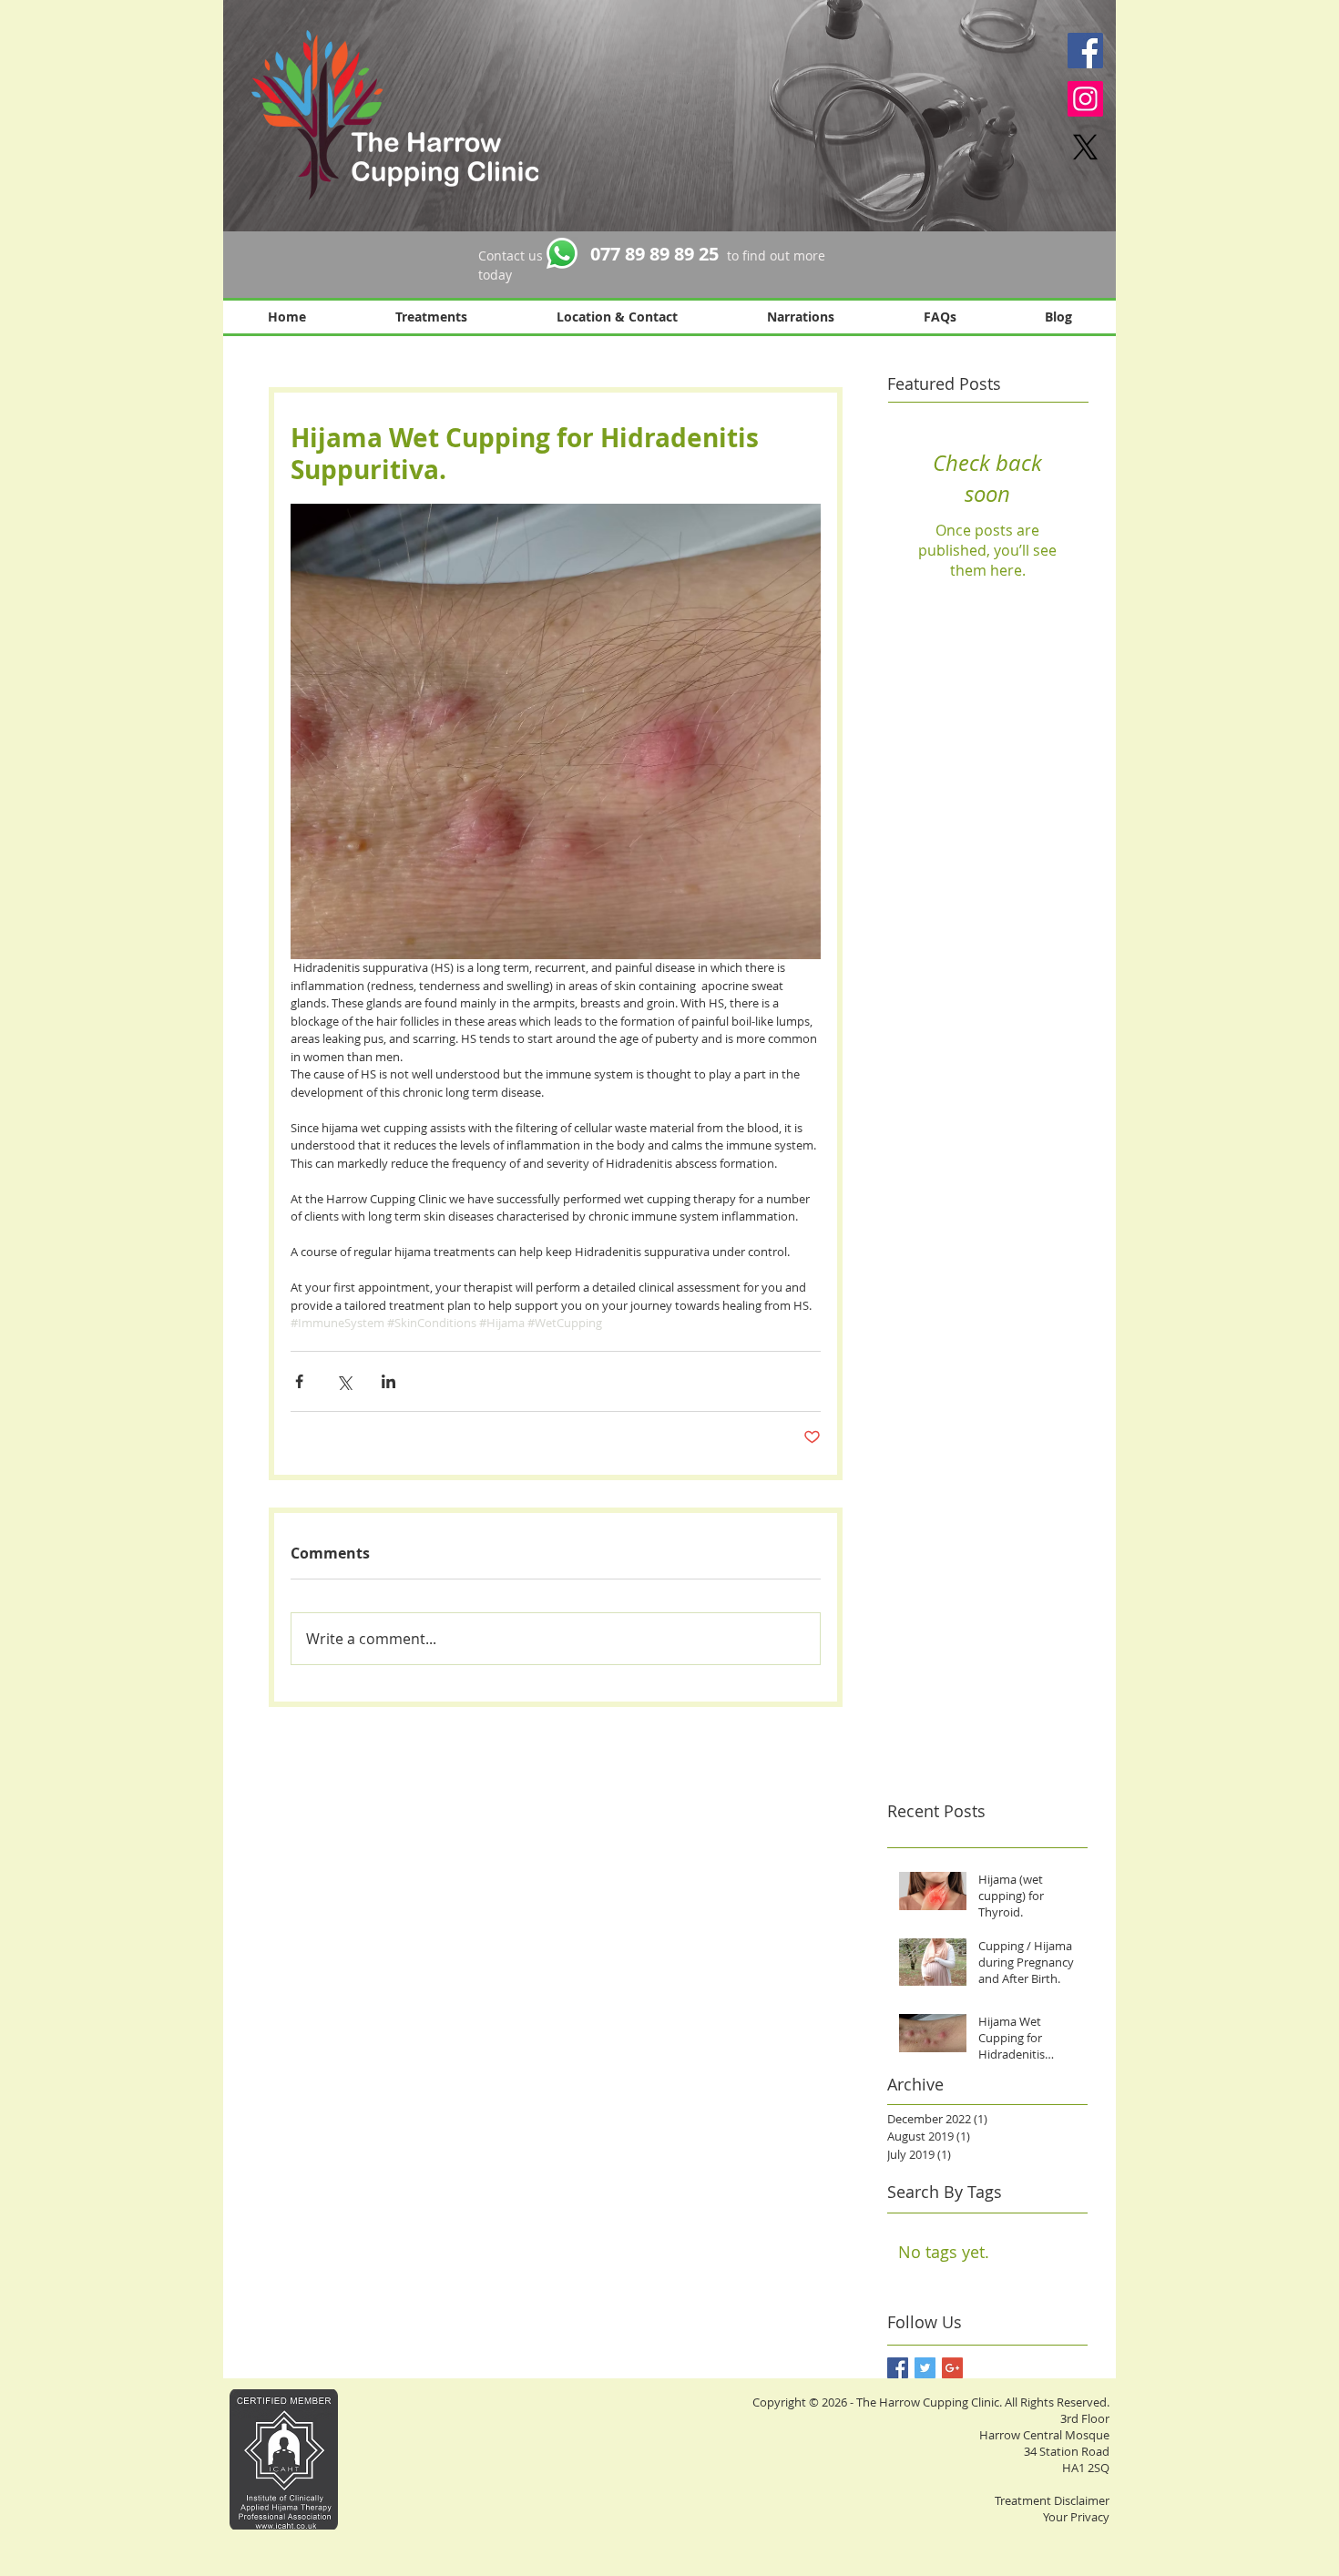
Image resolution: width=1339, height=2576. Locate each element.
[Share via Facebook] (299, 1381)
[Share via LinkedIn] (388, 1381)
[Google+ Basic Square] (952, 2368)
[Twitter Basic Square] (925, 2368)
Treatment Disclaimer (1052, 2500)
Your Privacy (1076, 2517)
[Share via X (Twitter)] (344, 1381)
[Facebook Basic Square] (898, 2368)
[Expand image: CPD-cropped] (556, 731)
